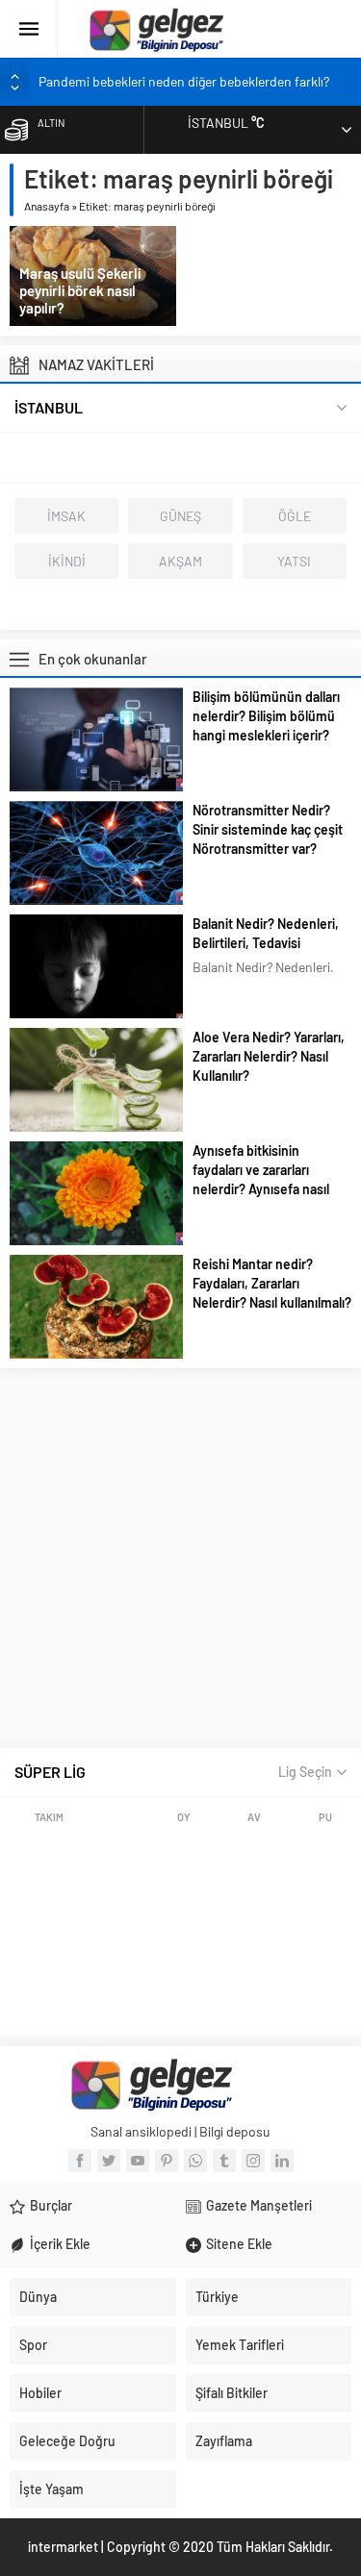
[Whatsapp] (195, 2161)
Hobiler (40, 2393)
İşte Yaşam (52, 2489)
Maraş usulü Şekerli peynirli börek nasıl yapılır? (80, 290)
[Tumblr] (224, 2161)
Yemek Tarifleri (240, 2345)
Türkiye (217, 2297)
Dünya (38, 2297)
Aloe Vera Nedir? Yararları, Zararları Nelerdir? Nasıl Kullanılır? (269, 1056)
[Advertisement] (180, 1558)
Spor (33, 2345)
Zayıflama (224, 2441)
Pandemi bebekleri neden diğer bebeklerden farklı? (184, 81)
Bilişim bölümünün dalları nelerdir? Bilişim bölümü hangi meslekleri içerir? (266, 716)
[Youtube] (138, 2161)
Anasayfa (47, 206)
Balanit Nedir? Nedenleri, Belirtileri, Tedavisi (266, 933)
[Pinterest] (167, 2161)
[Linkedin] (282, 2161)
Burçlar (51, 2205)
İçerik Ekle (60, 2244)
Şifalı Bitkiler (232, 2393)
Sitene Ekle (239, 2244)
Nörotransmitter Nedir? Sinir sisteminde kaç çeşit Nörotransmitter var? (268, 829)
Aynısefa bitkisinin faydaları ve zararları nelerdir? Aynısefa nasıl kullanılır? (261, 1179)
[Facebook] (80, 2161)
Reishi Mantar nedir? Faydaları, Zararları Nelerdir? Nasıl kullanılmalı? (272, 1283)
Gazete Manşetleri (259, 2205)
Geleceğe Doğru (67, 2441)
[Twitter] (109, 2161)
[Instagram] (253, 2161)
